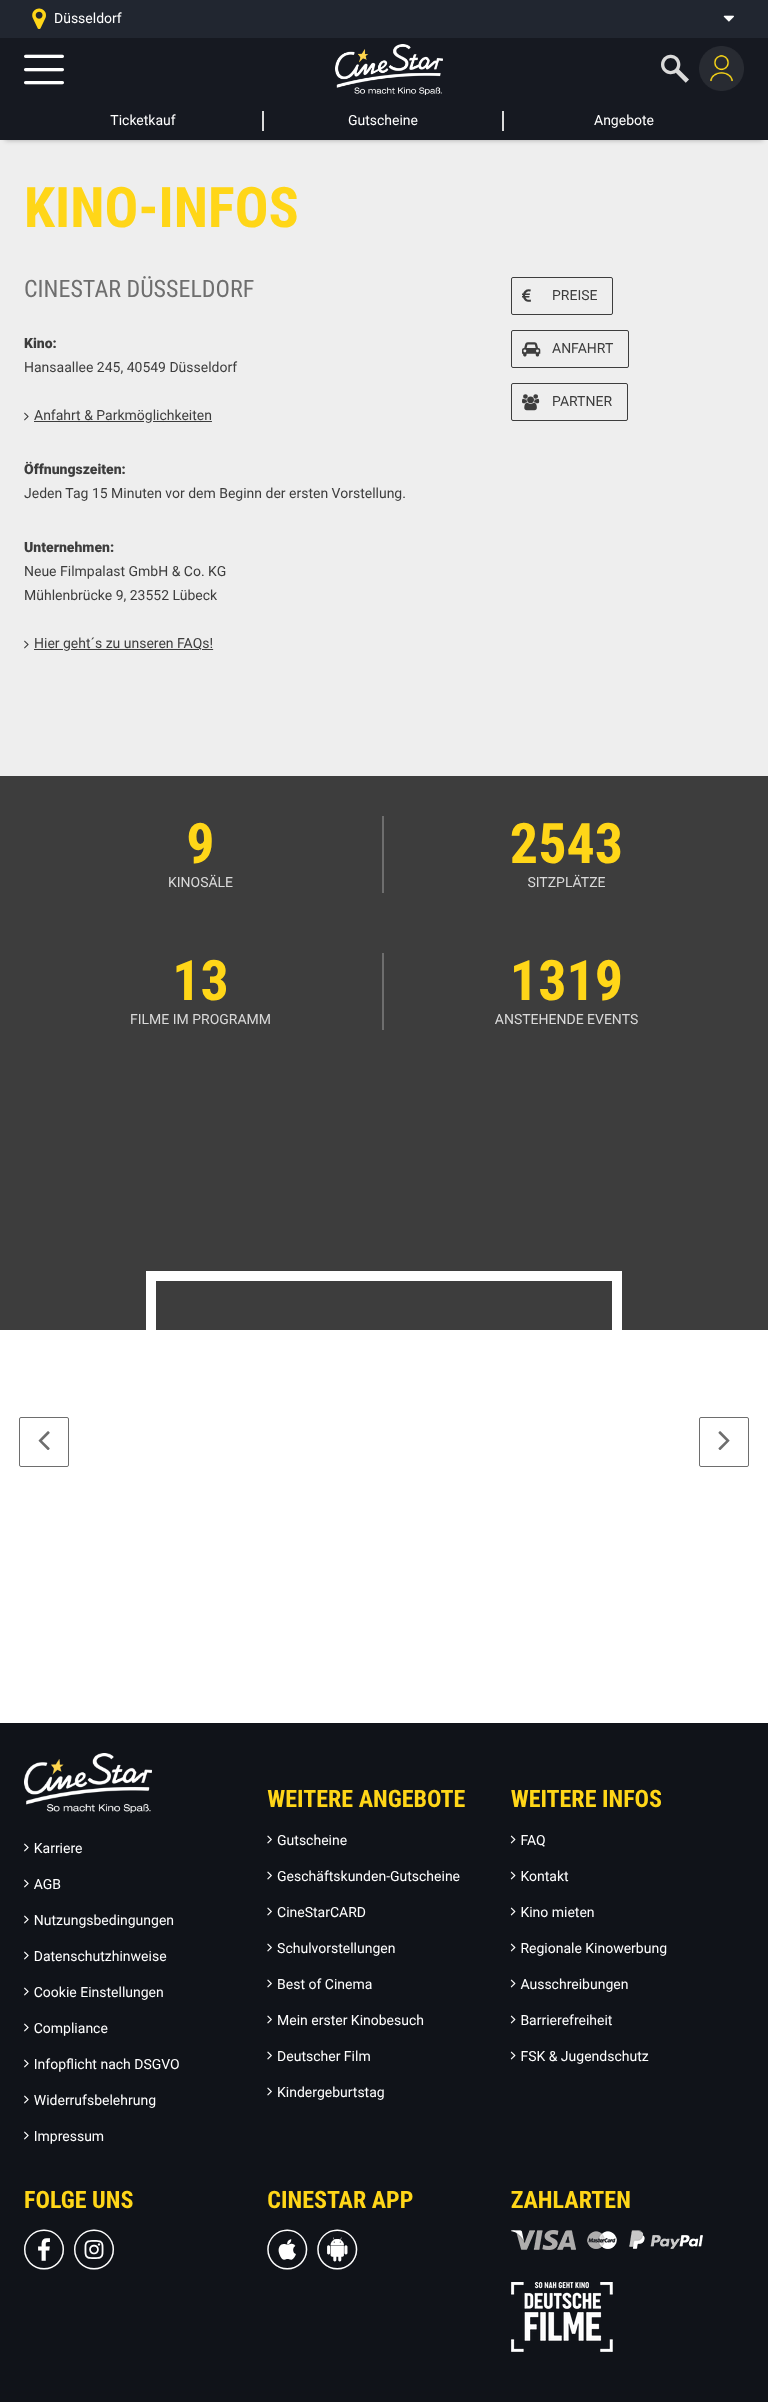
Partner (582, 402)
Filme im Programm (200, 1020)
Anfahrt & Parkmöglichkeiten (123, 416)
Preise (574, 296)
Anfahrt (582, 349)
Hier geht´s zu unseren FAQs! (123, 644)
